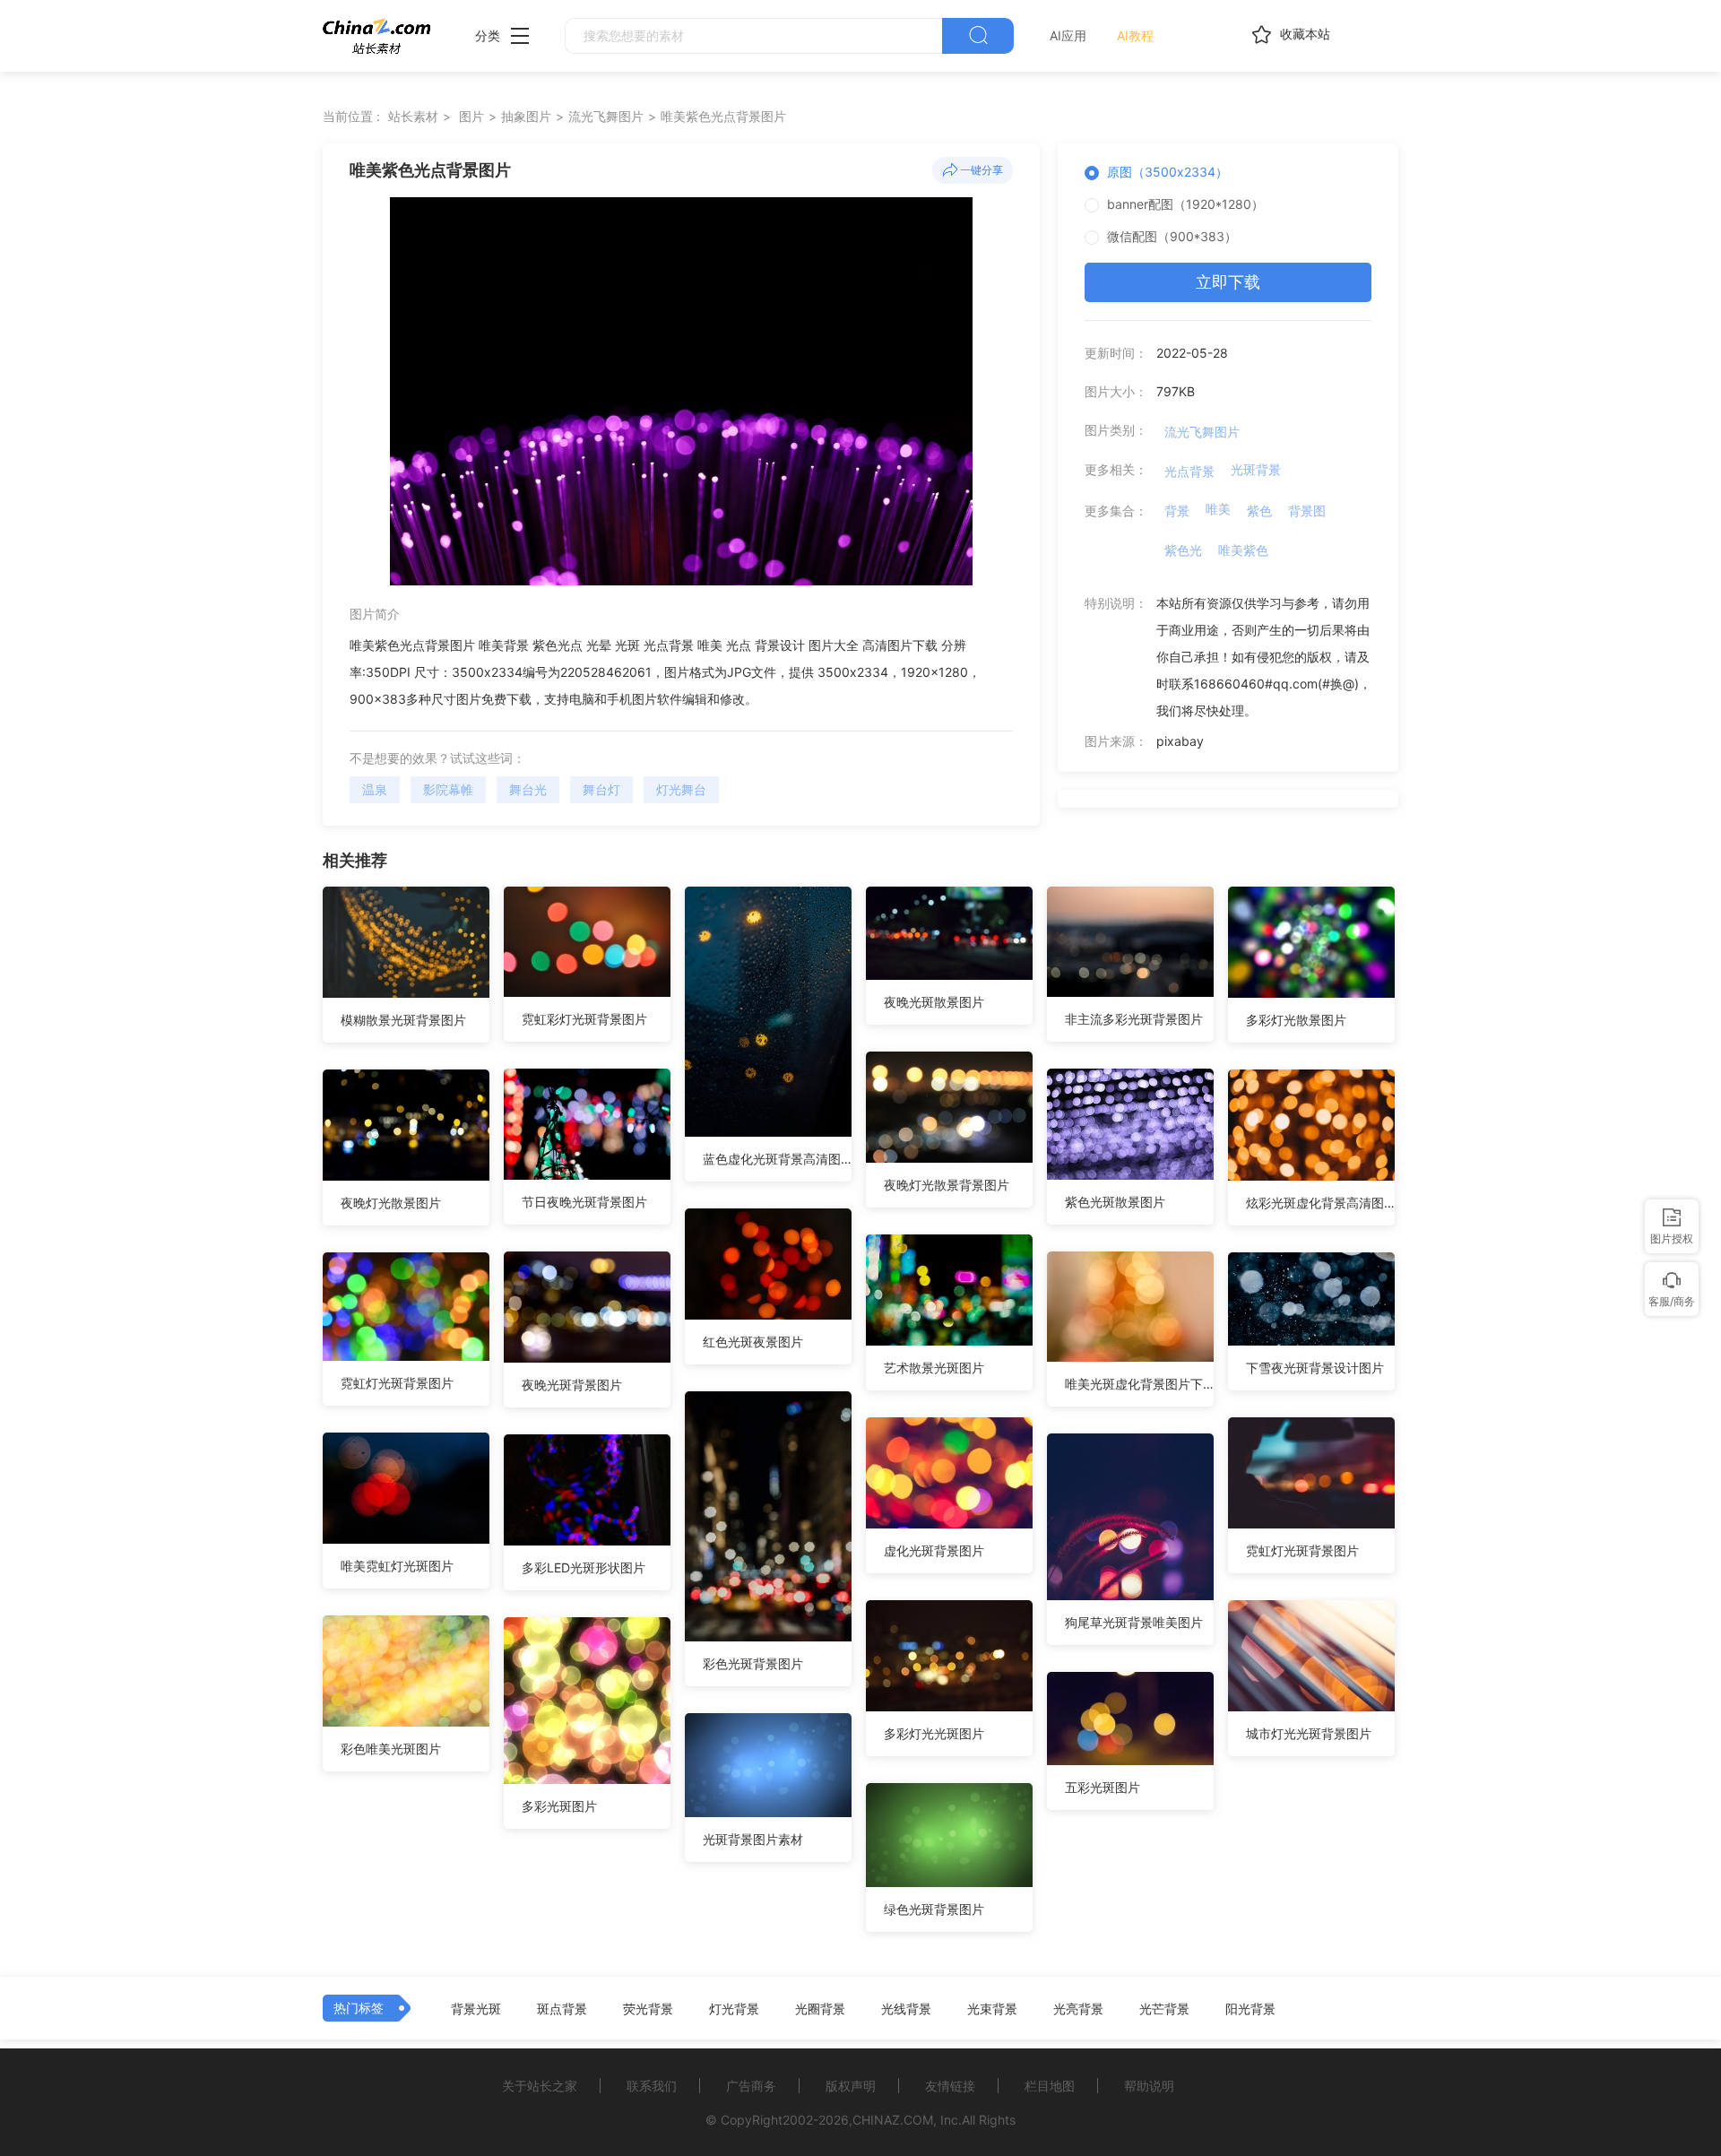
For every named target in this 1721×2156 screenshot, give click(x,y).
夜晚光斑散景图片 (934, 1002)
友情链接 (950, 2086)
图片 (471, 116)
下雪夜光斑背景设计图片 (1315, 1368)
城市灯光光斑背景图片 (1309, 1733)
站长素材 (413, 116)
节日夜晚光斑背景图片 (584, 1202)
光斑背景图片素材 (753, 1839)
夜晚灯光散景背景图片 (947, 1185)
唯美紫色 (1243, 550)
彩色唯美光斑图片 (391, 1749)
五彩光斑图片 (1103, 1787)
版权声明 (851, 2086)
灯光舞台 (681, 789)
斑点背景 (562, 2009)
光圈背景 (820, 2009)
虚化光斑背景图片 (934, 1550)
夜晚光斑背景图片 (572, 1385)
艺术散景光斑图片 (934, 1368)
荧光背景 (648, 2009)
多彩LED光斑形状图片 (584, 1567)
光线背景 (906, 2009)
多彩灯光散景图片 (1296, 1020)
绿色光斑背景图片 (934, 1909)
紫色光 (1183, 550)
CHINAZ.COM (893, 2120)
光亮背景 (1078, 2009)
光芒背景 (1164, 2009)
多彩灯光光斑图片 (934, 1733)
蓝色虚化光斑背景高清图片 (777, 1159)
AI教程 (1135, 35)
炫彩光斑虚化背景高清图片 (1320, 1203)
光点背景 (1189, 471)
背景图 (1307, 511)
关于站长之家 (540, 2086)
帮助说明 (1149, 2086)
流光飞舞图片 (606, 116)
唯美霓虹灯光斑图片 (397, 1566)
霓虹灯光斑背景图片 (397, 1383)
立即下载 (1228, 282)
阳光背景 (1250, 2009)
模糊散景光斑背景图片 (403, 1020)
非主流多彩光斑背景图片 (1134, 1019)
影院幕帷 (448, 789)
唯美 (1218, 509)
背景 (1177, 511)
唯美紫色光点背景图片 (723, 116)
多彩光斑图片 (559, 1806)
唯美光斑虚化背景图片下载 (1139, 1384)
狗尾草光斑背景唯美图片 (1134, 1622)
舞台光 (528, 789)
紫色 (1259, 511)
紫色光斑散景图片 (1115, 1202)
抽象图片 (526, 116)
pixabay (1180, 741)
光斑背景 (1256, 469)
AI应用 (1068, 35)
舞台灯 (601, 789)
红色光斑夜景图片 (753, 1342)
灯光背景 (734, 2009)
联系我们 (652, 2086)
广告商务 (751, 2086)
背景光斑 (476, 2009)
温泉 (375, 789)
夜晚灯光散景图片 (391, 1203)
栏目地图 (1050, 2086)
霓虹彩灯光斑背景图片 (584, 1019)
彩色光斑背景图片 (753, 1663)
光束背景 (992, 2009)
